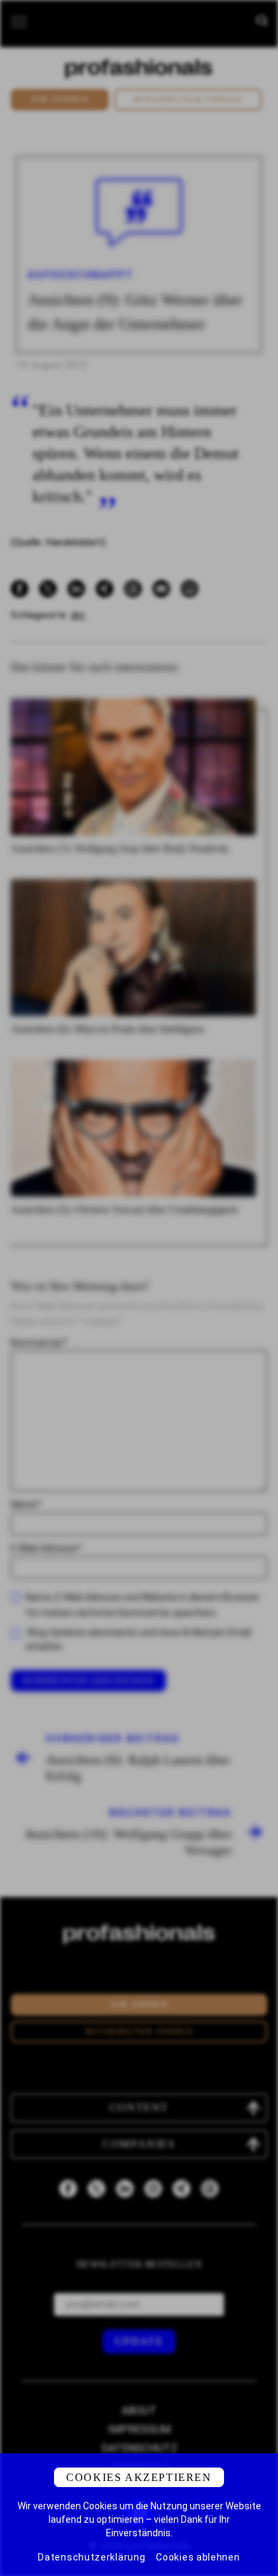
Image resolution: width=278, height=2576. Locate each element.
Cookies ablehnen (198, 2557)
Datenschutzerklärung (91, 2557)
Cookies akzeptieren (139, 2477)
